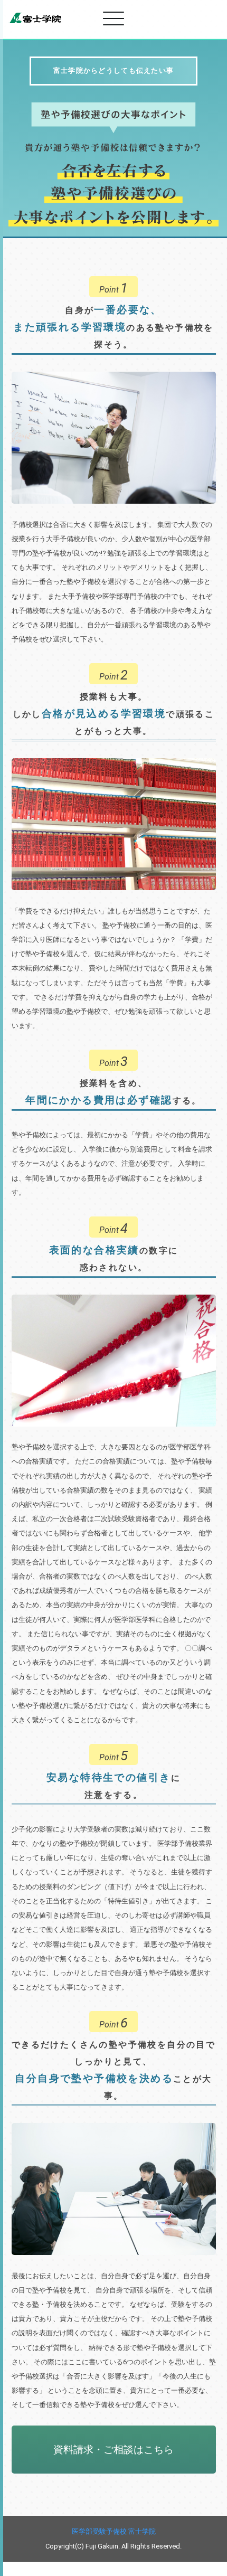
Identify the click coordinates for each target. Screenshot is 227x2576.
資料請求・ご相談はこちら (113, 2450)
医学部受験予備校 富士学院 (114, 2531)
